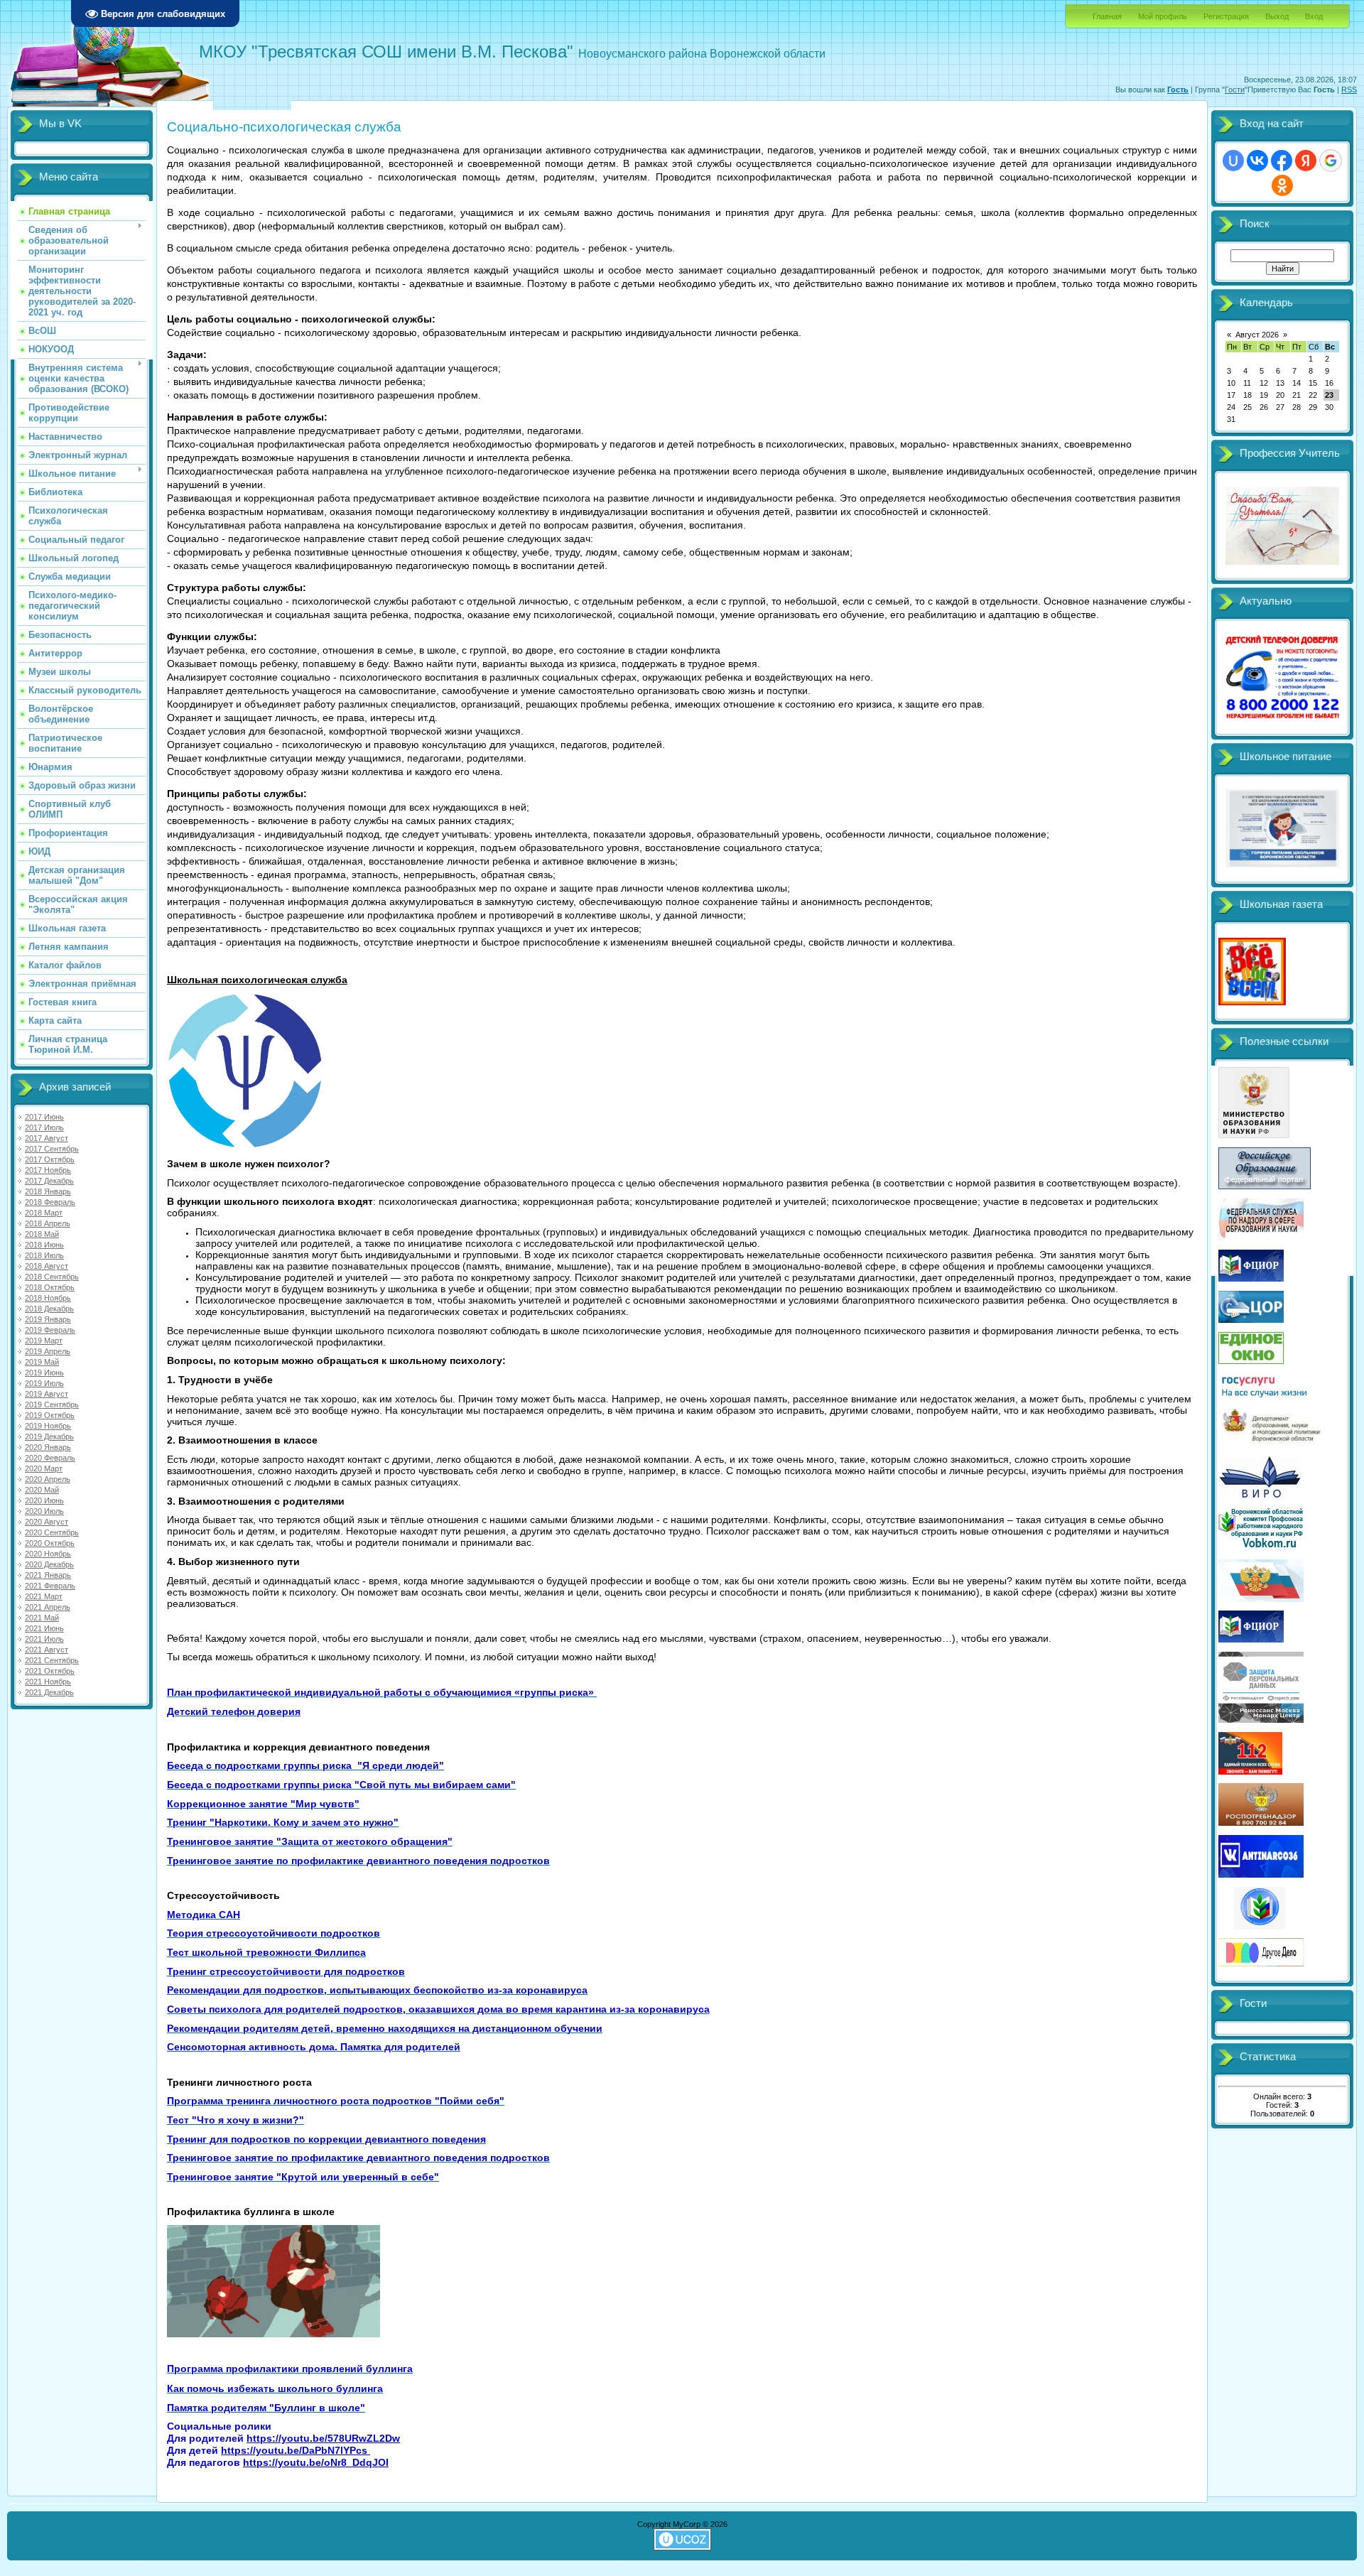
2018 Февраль (50, 1202)
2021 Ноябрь (48, 1682)
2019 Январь (48, 1319)
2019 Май (42, 1362)
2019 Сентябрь (52, 1405)
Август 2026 (1257, 335)
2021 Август (47, 1650)
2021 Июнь (44, 1628)
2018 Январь (48, 1191)
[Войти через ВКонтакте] (1257, 161)
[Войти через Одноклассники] (1282, 185)
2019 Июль (44, 1383)
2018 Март (44, 1213)
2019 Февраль (50, 1330)
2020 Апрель (48, 1479)
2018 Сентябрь (52, 1277)
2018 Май (42, 1234)
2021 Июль (44, 1639)
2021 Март (44, 1596)
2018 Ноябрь (48, 1298)
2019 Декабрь (49, 1436)
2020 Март (44, 1468)
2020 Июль (44, 1511)
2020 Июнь (44, 1500)
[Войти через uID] (1233, 161)
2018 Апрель (48, 1223)
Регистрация (1226, 16)
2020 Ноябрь (48, 1554)
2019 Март (44, 1341)
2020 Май (42, 1490)
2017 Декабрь (49, 1181)
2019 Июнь (44, 1373)
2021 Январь (48, 1575)
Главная (1107, 16)
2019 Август (47, 1394)
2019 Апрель (48, 1351)
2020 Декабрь (49, 1564)
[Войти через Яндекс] (1306, 161)
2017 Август (47, 1138)
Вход (1314, 16)
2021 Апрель (48, 1607)
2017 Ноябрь (48, 1170)
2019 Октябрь (50, 1415)
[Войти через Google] (1331, 161)
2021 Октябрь (50, 1671)
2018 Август (47, 1266)
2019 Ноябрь (48, 1426)
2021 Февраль (50, 1586)
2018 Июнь (44, 1245)
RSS (1349, 90)
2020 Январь (48, 1447)
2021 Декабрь (49, 1692)
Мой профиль (1163, 16)
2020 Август (47, 1522)
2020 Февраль (50, 1458)
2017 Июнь (44, 1117)
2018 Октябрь (50, 1287)
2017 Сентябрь (52, 1149)
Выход (1277, 16)
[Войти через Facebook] (1282, 161)
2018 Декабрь (49, 1309)
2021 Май (42, 1618)
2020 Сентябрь (52, 1532)
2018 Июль (44, 1255)
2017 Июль (44, 1127)
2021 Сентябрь (52, 1660)
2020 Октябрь (50, 1543)
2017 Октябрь (50, 1159)
